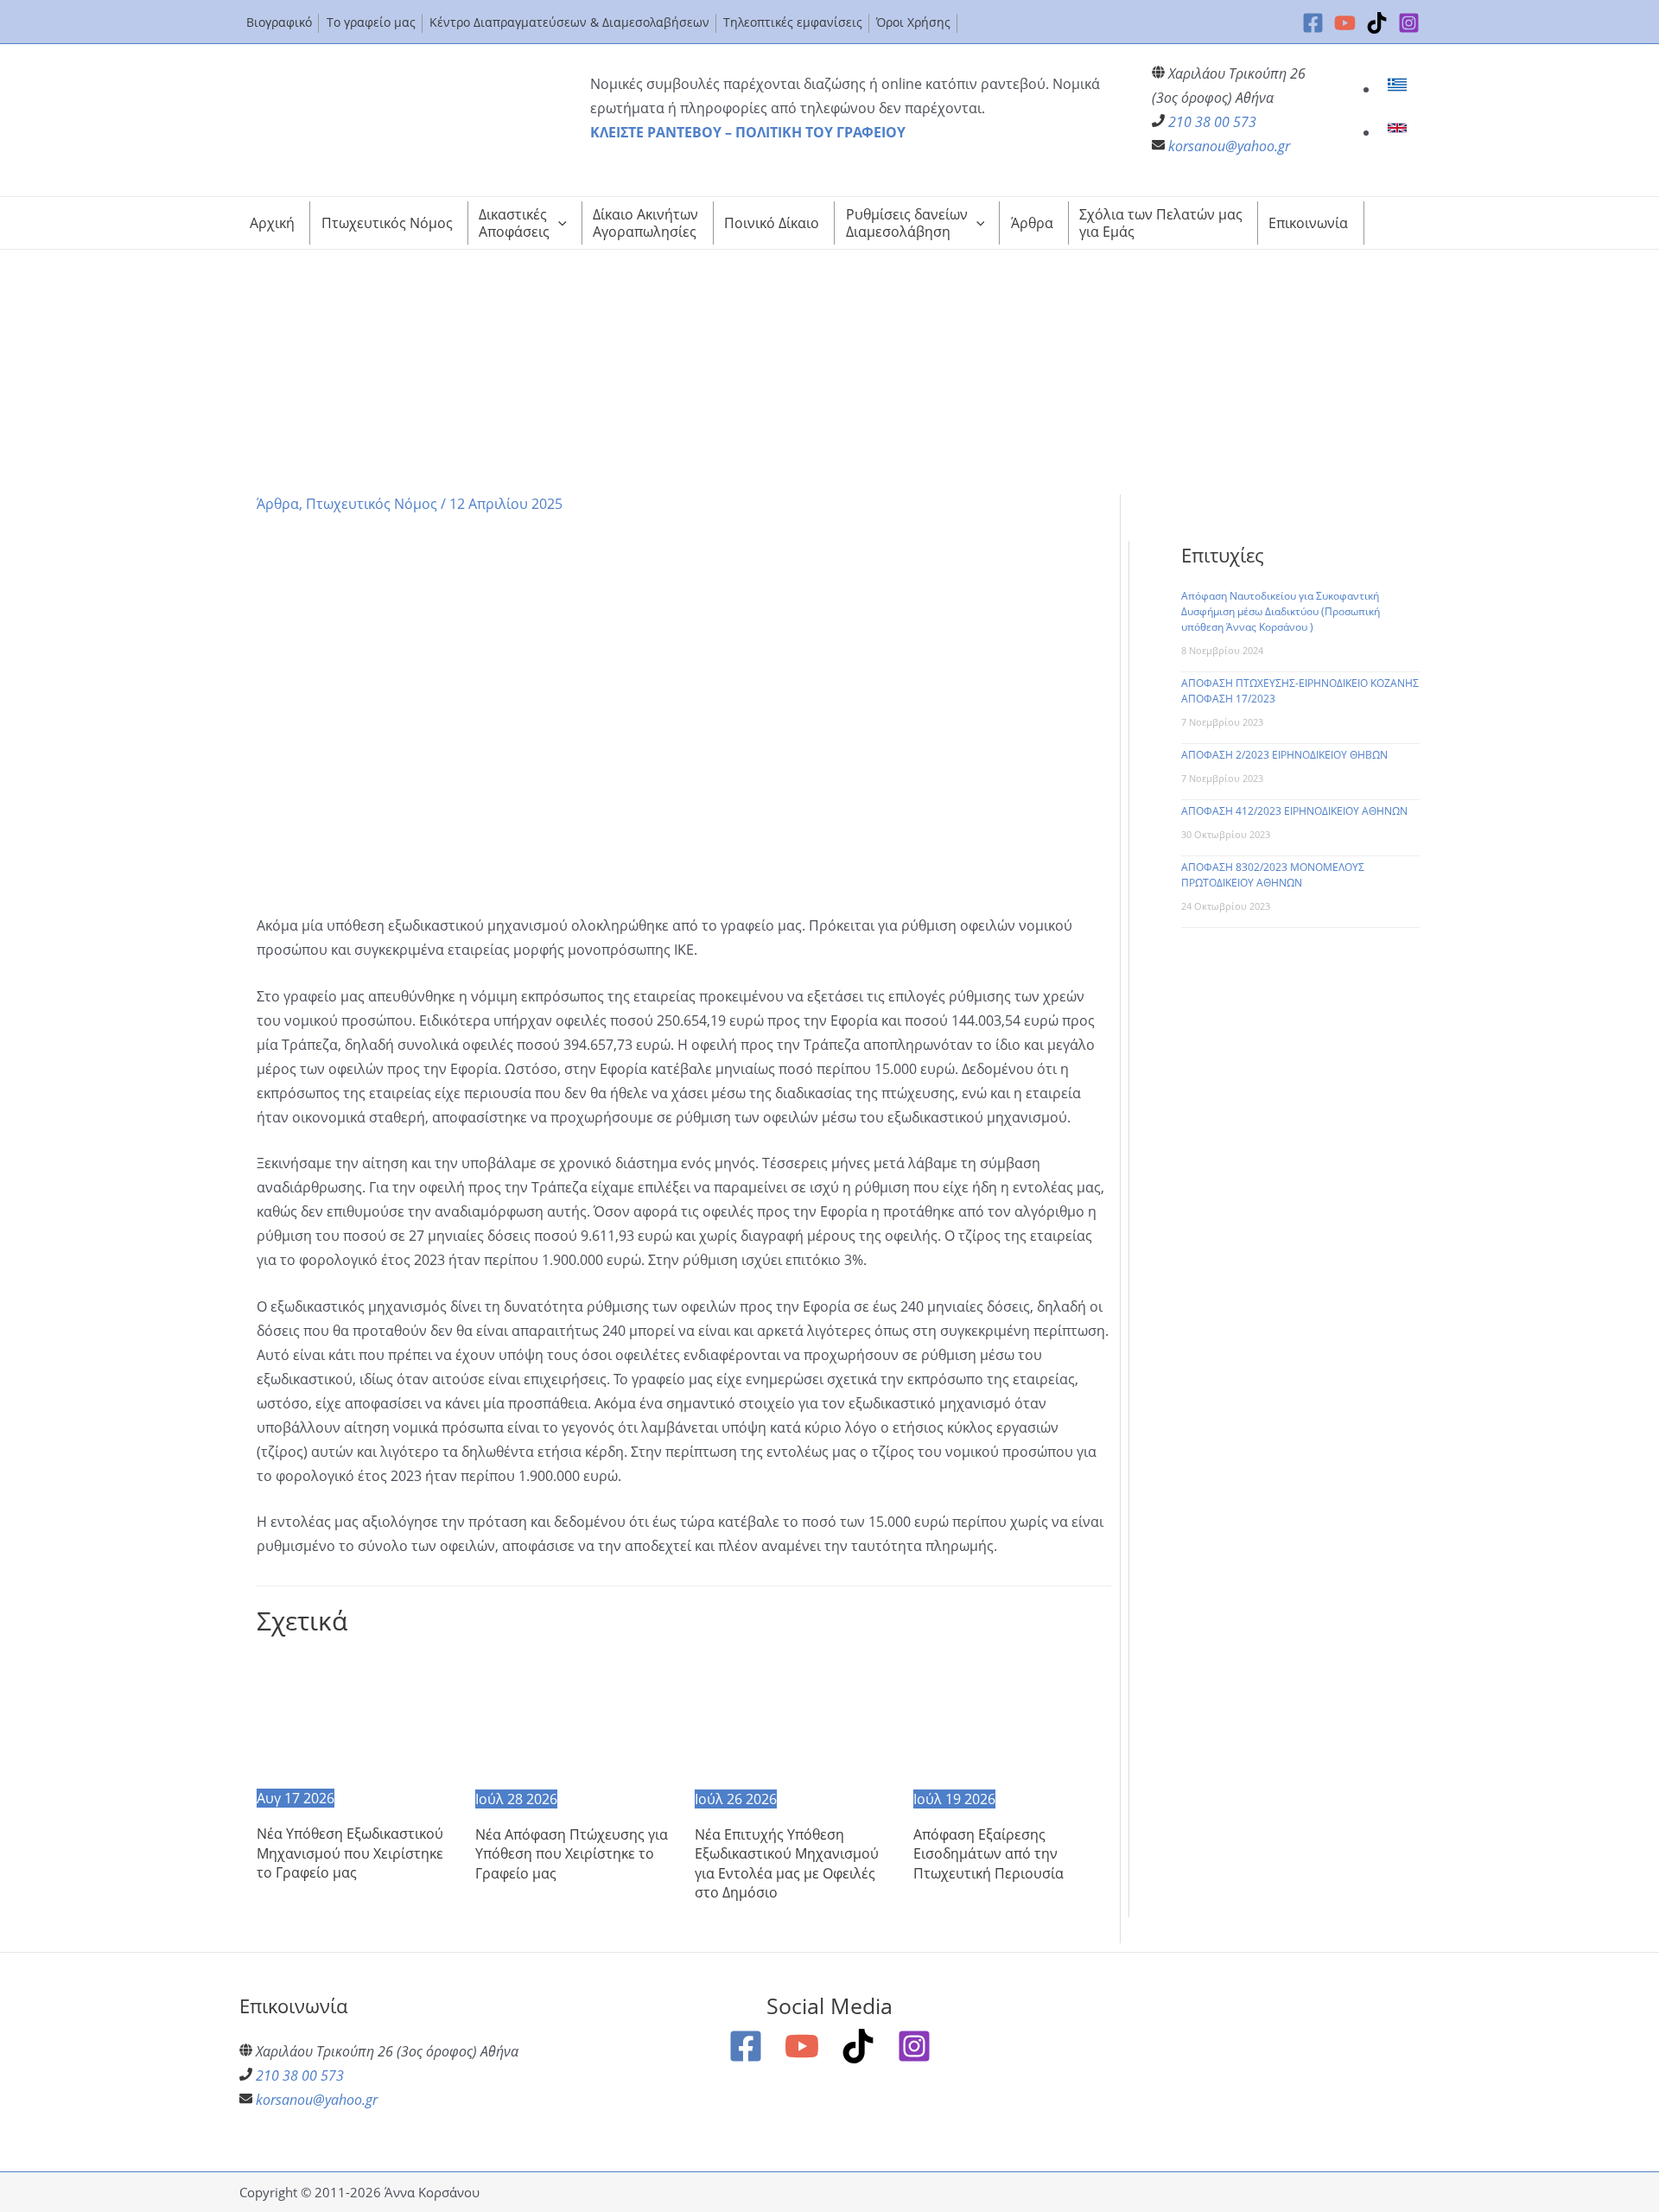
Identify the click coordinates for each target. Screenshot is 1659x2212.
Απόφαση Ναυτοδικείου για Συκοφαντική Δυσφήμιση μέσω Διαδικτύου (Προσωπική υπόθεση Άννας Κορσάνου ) (1281, 611)
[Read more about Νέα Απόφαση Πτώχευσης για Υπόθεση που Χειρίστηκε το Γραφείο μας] (574, 1719)
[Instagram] (1409, 23)
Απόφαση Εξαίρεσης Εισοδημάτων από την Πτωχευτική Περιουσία (988, 1854)
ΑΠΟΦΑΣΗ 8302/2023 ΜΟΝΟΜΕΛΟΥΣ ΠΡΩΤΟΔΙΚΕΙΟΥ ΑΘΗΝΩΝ (1273, 875)
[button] (558, 223)
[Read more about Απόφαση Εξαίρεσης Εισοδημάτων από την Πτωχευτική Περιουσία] (1012, 1719)
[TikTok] (1377, 23)
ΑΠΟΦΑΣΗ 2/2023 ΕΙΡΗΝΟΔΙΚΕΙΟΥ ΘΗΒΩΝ (1284, 755)
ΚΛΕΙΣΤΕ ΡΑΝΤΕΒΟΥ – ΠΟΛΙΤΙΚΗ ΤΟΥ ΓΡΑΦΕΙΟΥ (748, 132)
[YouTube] (1345, 23)
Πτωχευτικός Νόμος (372, 504)
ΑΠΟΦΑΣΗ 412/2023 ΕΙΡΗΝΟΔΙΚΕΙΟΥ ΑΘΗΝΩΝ (1294, 811)
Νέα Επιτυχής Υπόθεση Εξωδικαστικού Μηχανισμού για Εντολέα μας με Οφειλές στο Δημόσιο (787, 1863)
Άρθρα (278, 504)
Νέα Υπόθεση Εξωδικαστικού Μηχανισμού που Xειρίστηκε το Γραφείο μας (350, 1853)
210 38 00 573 (1212, 122)
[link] (1399, 89)
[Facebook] (1313, 23)
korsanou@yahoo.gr (1229, 146)
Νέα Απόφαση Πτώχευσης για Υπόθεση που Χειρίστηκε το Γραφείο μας (572, 1854)
